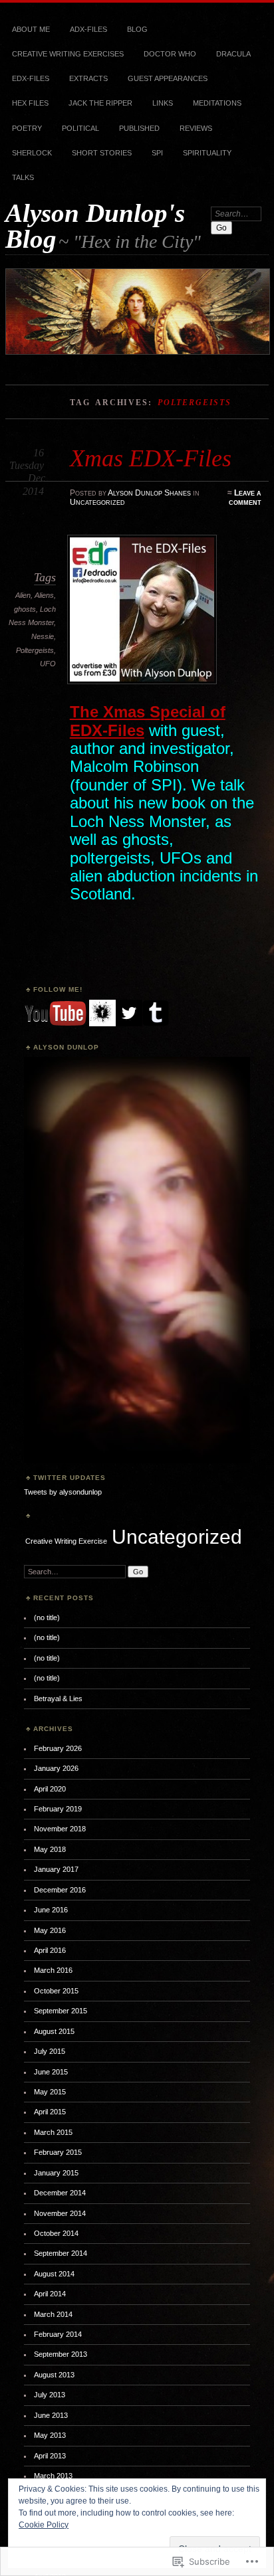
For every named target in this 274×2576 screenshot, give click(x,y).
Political (80, 128)
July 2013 (50, 2395)
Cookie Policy (44, 2525)
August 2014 (54, 2274)
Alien (23, 595)
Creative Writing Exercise (66, 1541)
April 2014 (50, 2294)
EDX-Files (31, 78)
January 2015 (56, 2173)
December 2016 (60, 1890)
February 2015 (58, 2152)
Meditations (217, 103)
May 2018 (50, 1849)
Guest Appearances (168, 78)
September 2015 (61, 2011)
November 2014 (60, 2213)
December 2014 (60, 2193)
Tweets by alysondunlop (63, 1492)
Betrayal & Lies (58, 1699)
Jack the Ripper (100, 103)
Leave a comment (245, 498)
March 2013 (53, 2476)
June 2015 (51, 2072)
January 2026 (56, 1768)
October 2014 (56, 2233)
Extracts (88, 78)
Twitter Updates (69, 1478)
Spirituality (207, 153)
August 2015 (54, 2031)
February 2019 (58, 1809)
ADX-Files (88, 29)
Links (163, 103)
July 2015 (50, 2051)
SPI (157, 153)
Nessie (43, 636)
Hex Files (30, 103)
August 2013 (54, 2375)
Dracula (233, 54)
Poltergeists (35, 650)
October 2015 (56, 1991)
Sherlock (32, 153)
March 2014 (53, 2314)
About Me (31, 29)
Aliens (44, 595)
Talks (23, 177)
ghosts (25, 609)
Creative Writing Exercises (68, 54)
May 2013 (50, 2435)
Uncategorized (97, 502)
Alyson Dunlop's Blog (95, 226)
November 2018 (60, 1829)
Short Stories (102, 153)
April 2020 (50, 1789)
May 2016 (50, 1930)
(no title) (47, 1617)
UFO (48, 664)
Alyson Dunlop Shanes (149, 493)
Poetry (27, 128)
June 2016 (51, 1910)
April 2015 (50, 2112)
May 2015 (50, 2092)
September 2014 (61, 2253)
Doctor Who (170, 54)
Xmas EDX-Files (151, 458)
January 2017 (56, 1869)
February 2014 (58, 2334)
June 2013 (51, 2415)
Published (139, 128)
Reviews (196, 128)
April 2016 (50, 1950)
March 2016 (53, 1970)
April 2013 (50, 2456)
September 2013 (61, 2354)
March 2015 (53, 2132)
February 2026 (58, 1748)
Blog (137, 29)
